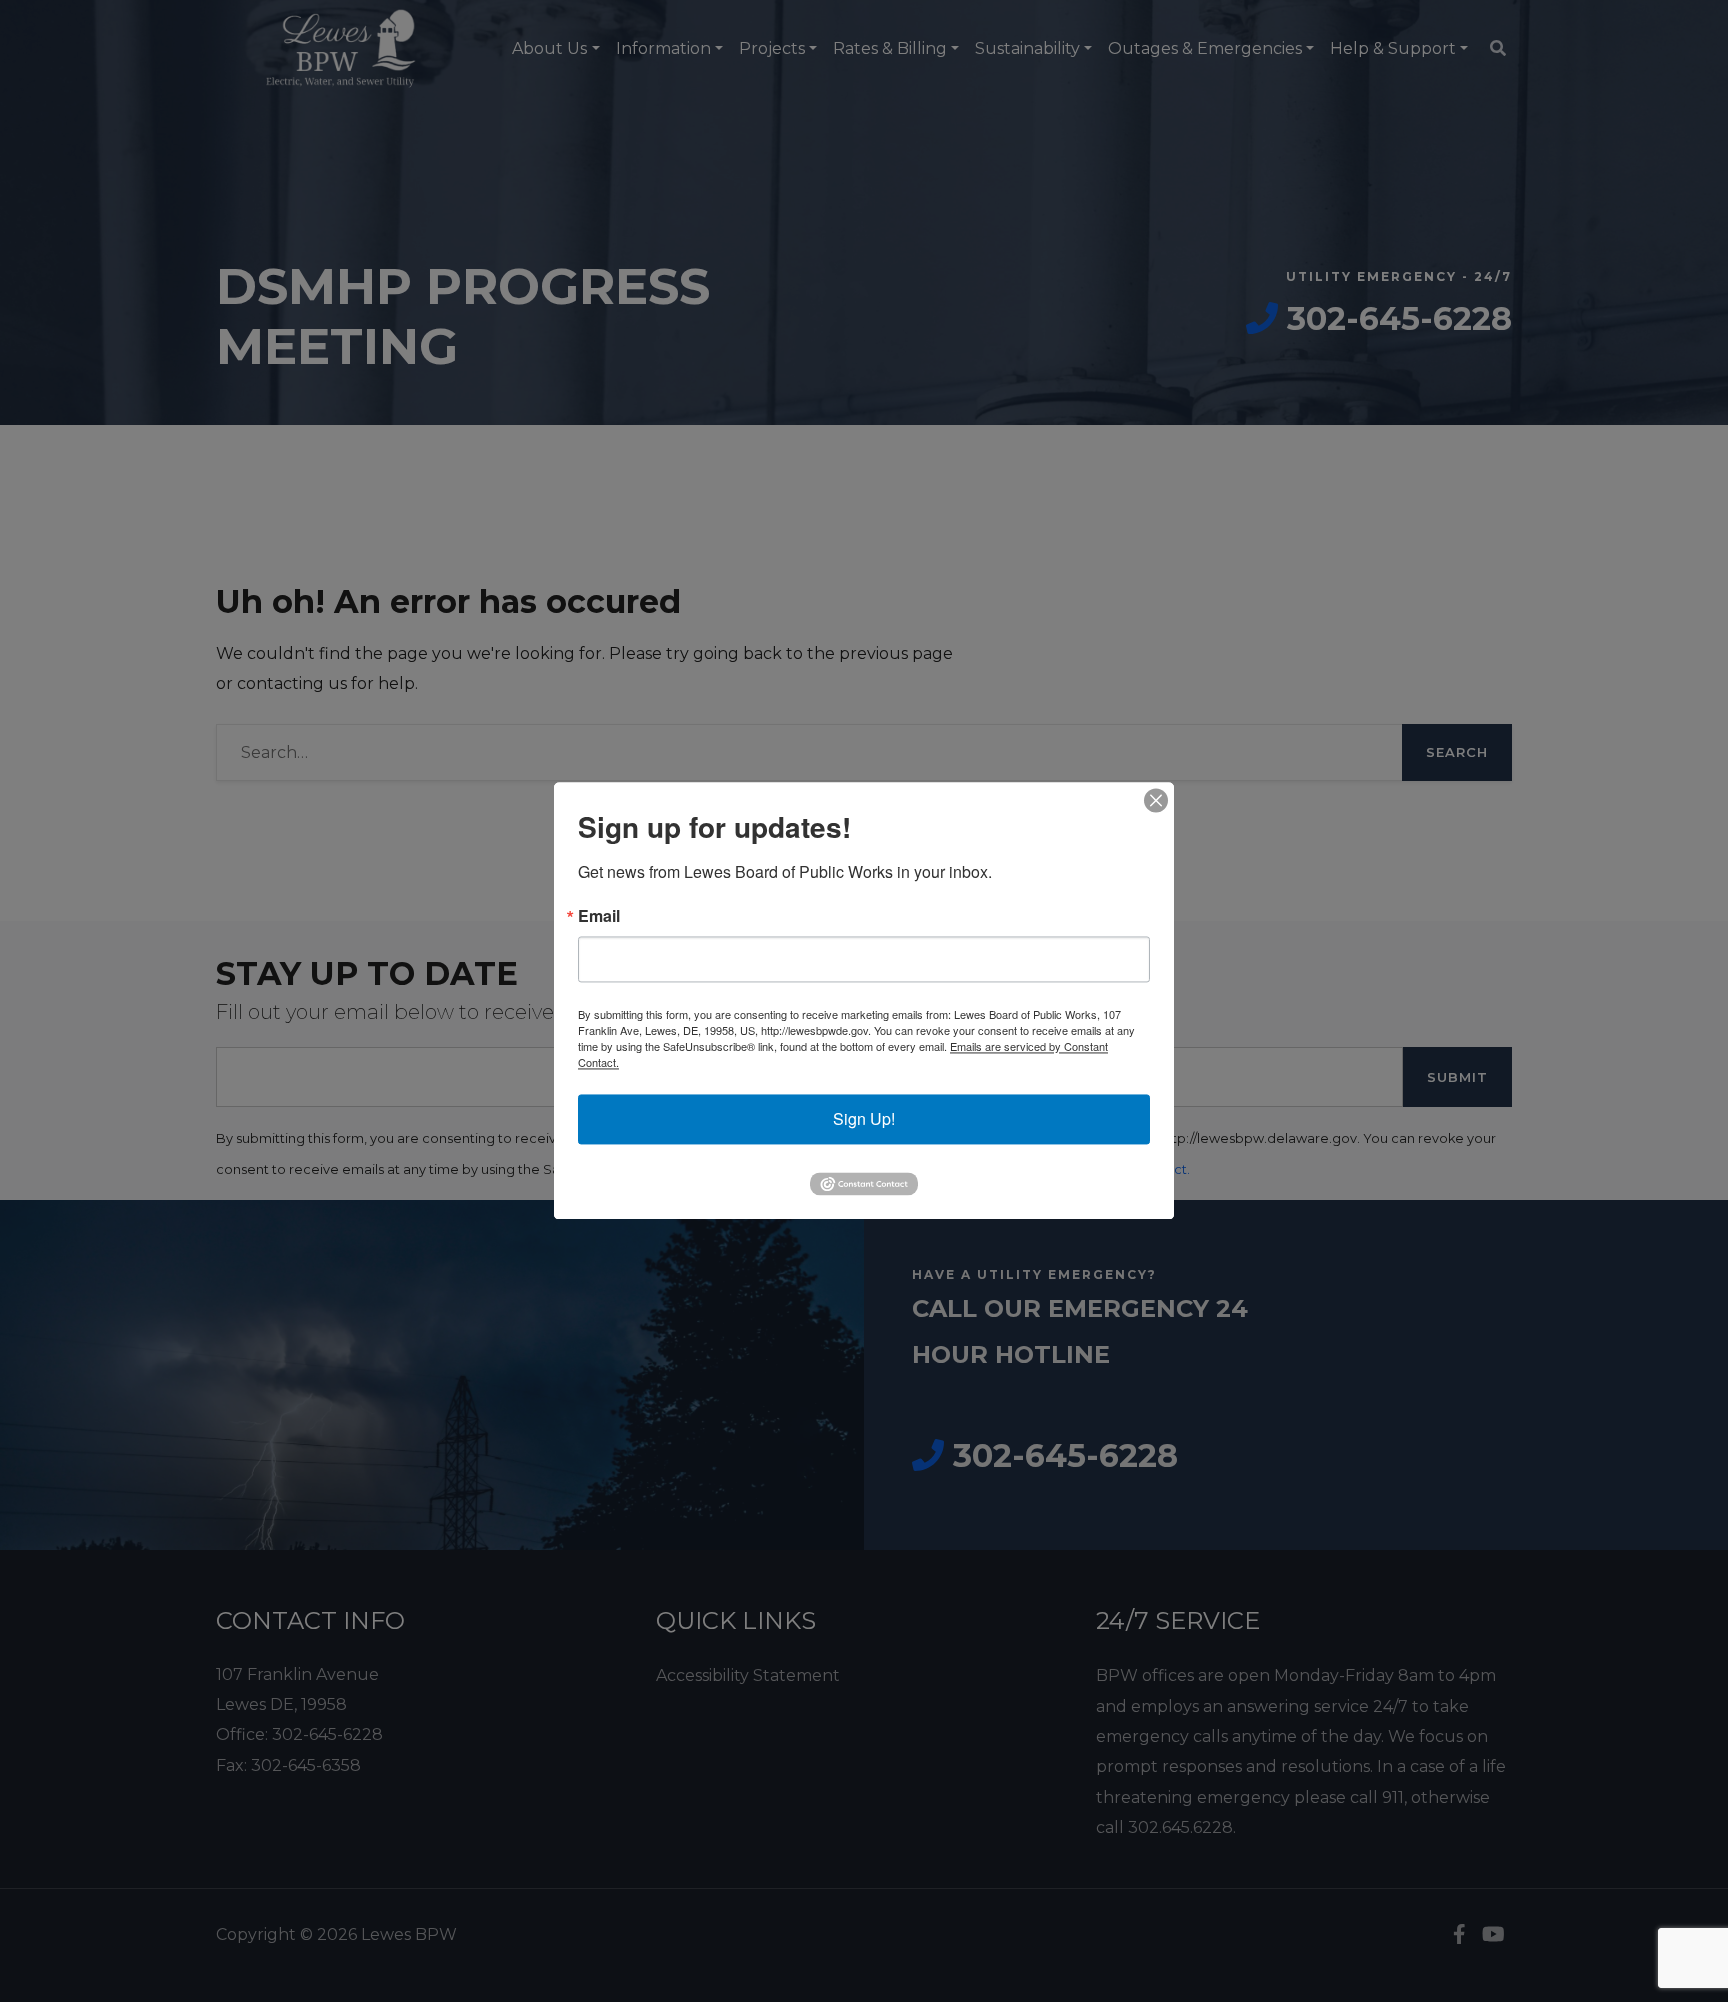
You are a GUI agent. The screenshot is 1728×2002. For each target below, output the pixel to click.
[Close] (1156, 800)
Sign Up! (864, 1118)
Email (599, 916)
